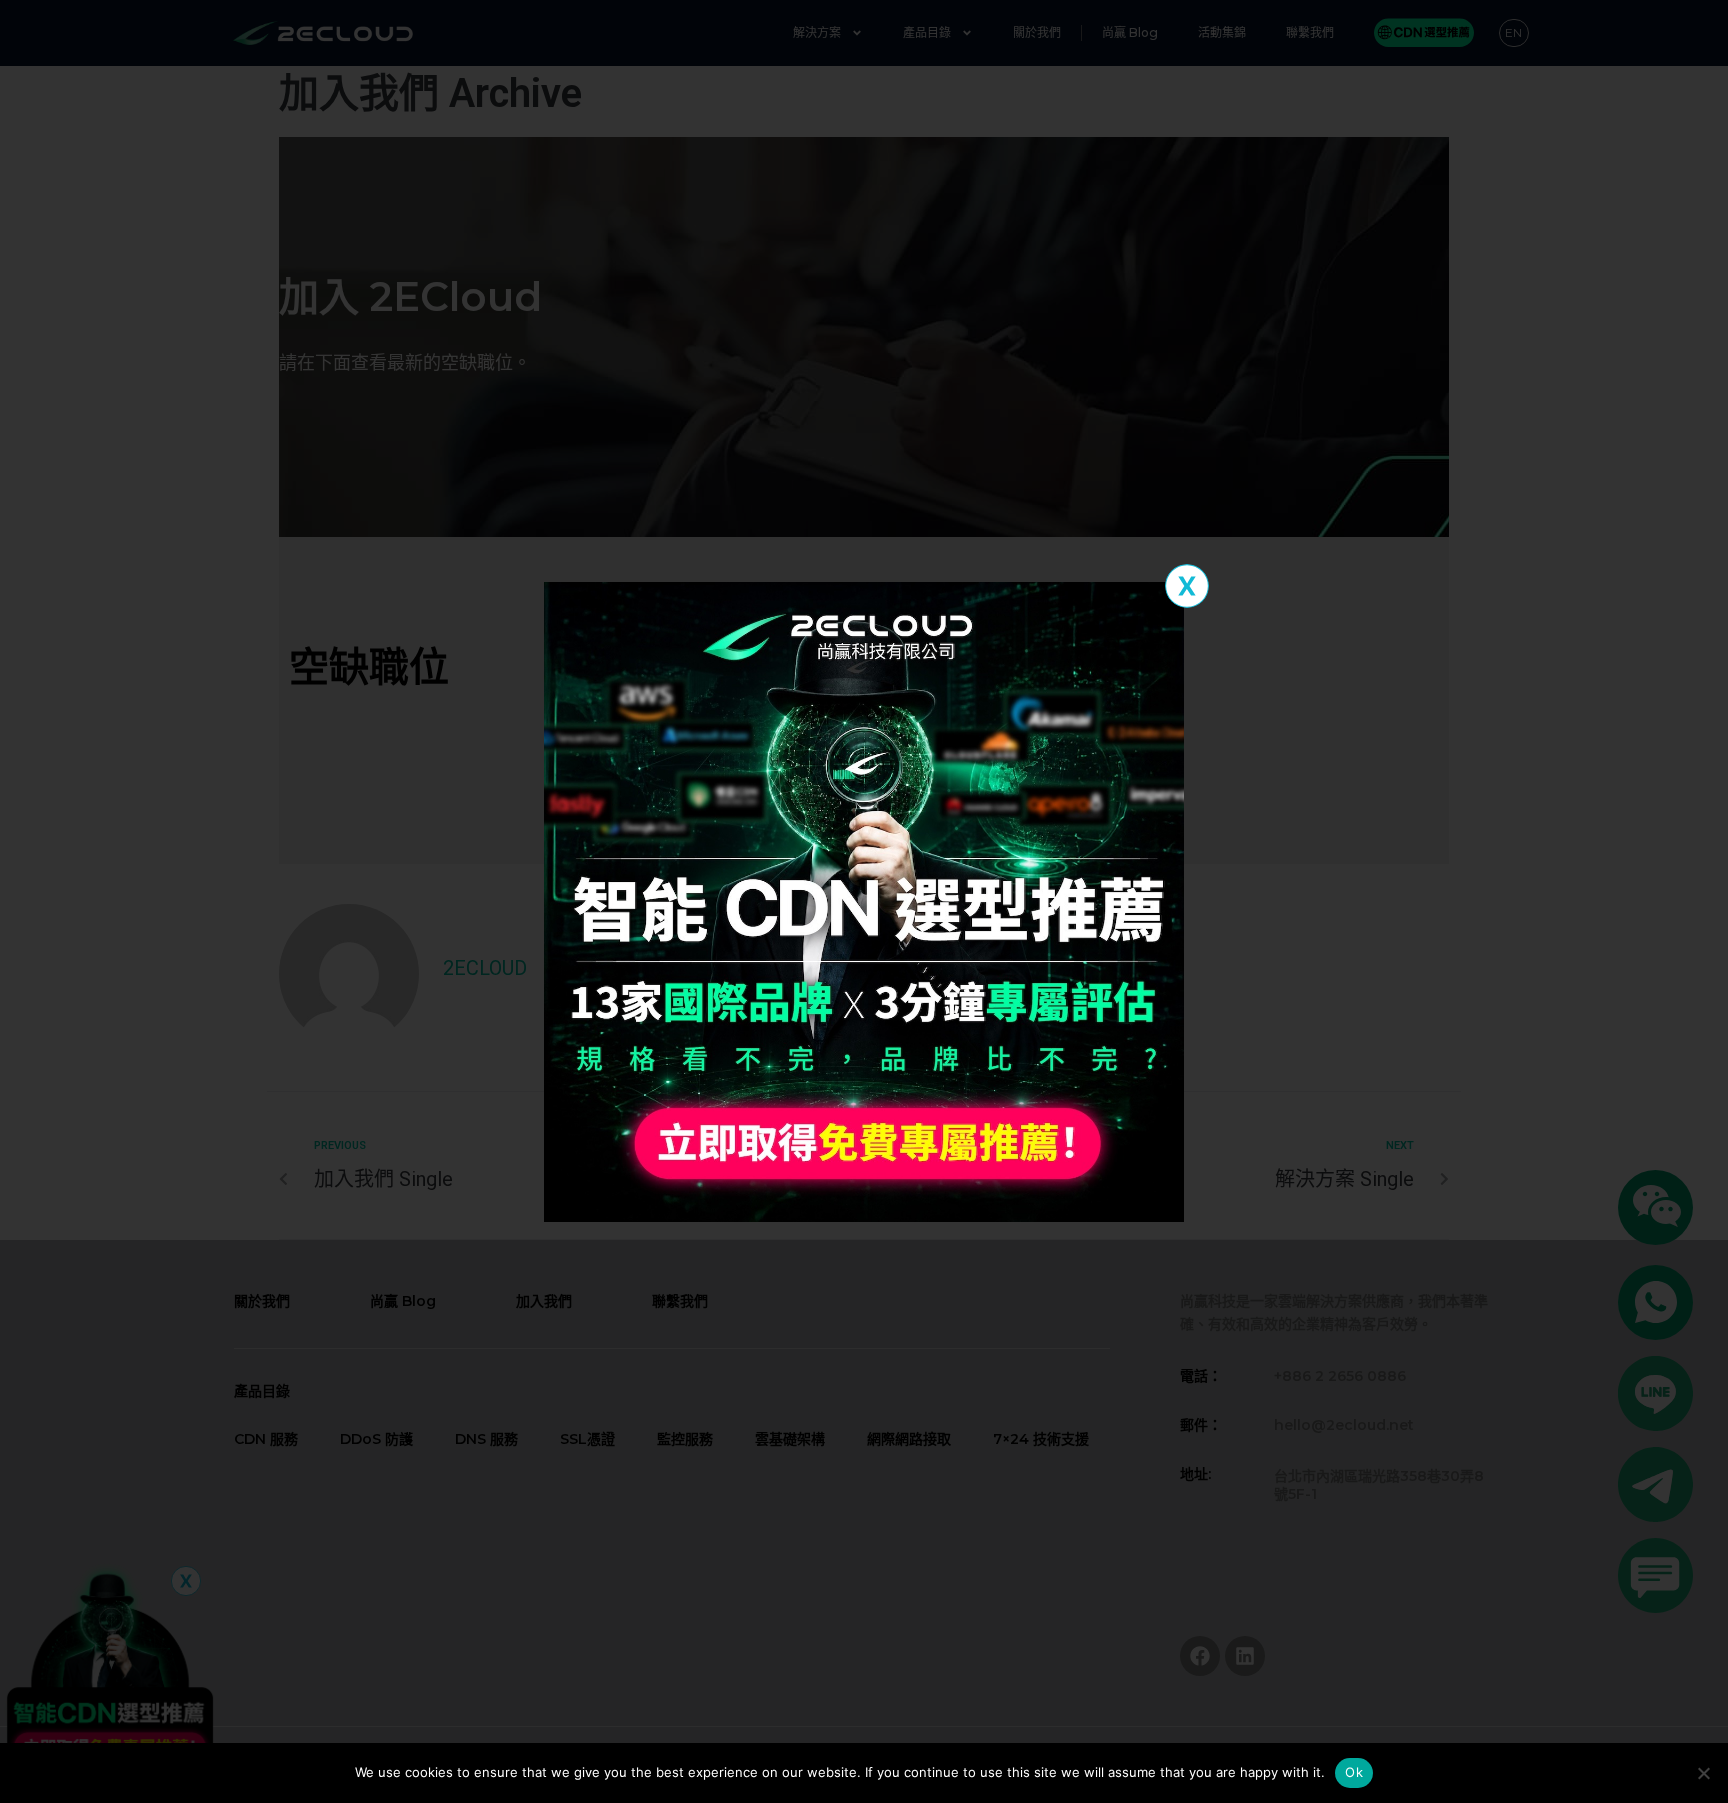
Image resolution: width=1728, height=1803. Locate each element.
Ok (1354, 1772)
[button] (1187, 586)
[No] (1703, 1773)
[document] (864, 901)
